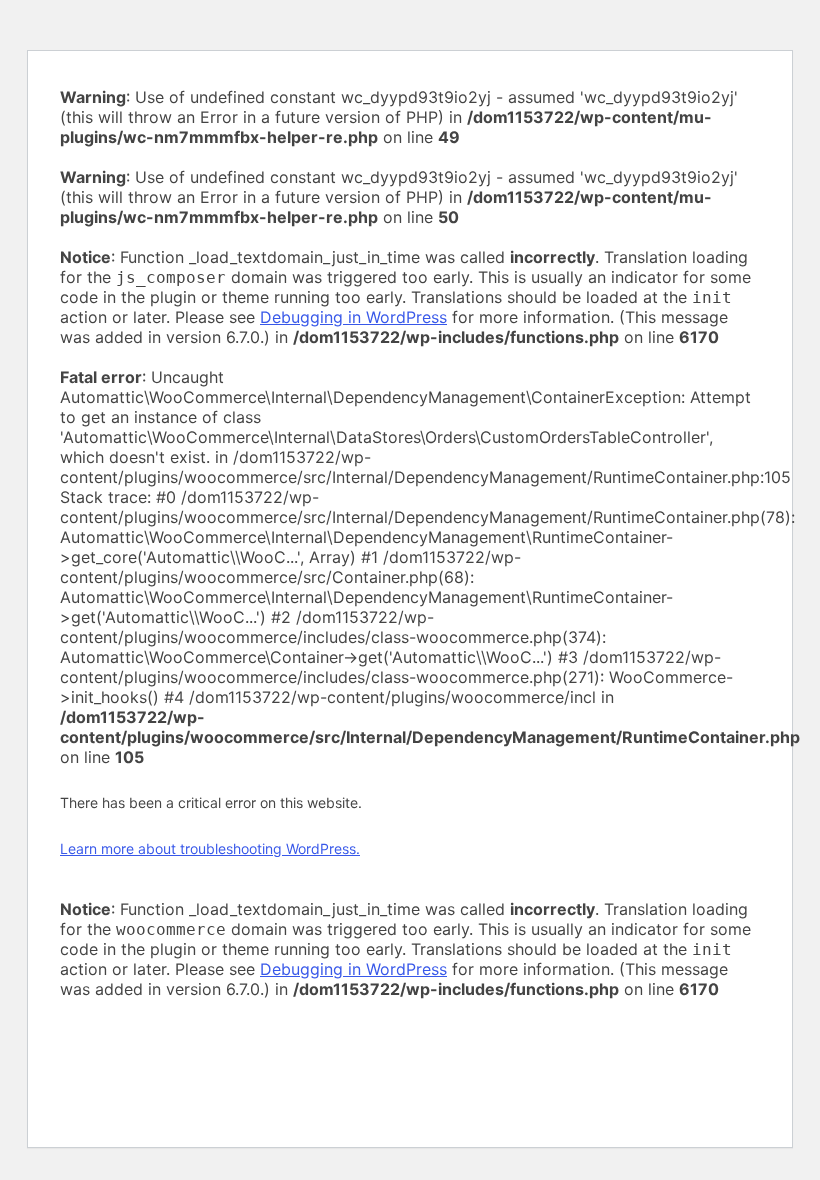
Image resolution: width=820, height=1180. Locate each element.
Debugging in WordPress (353, 317)
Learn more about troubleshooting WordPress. (210, 848)
